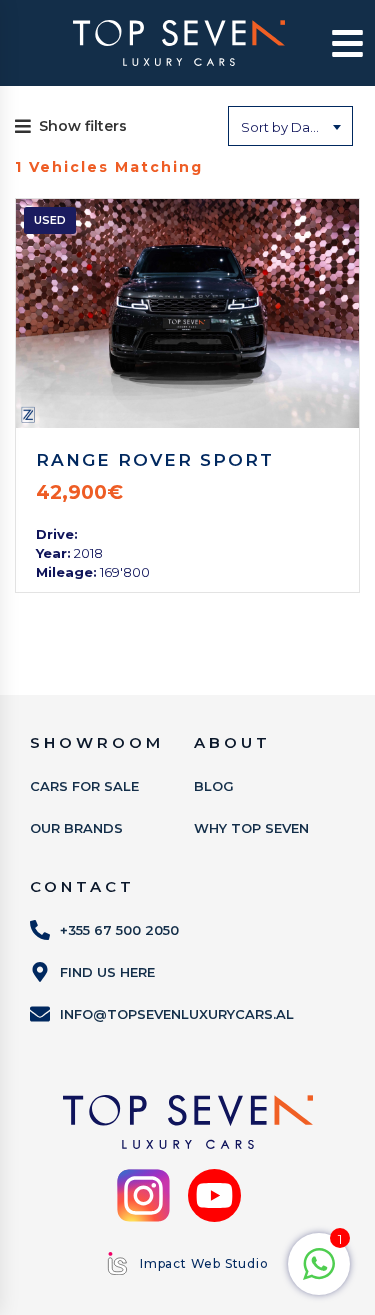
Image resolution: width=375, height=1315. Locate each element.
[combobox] (290, 126)
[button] (336, 43)
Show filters (83, 126)
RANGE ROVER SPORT (155, 460)
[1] (319, 1275)
